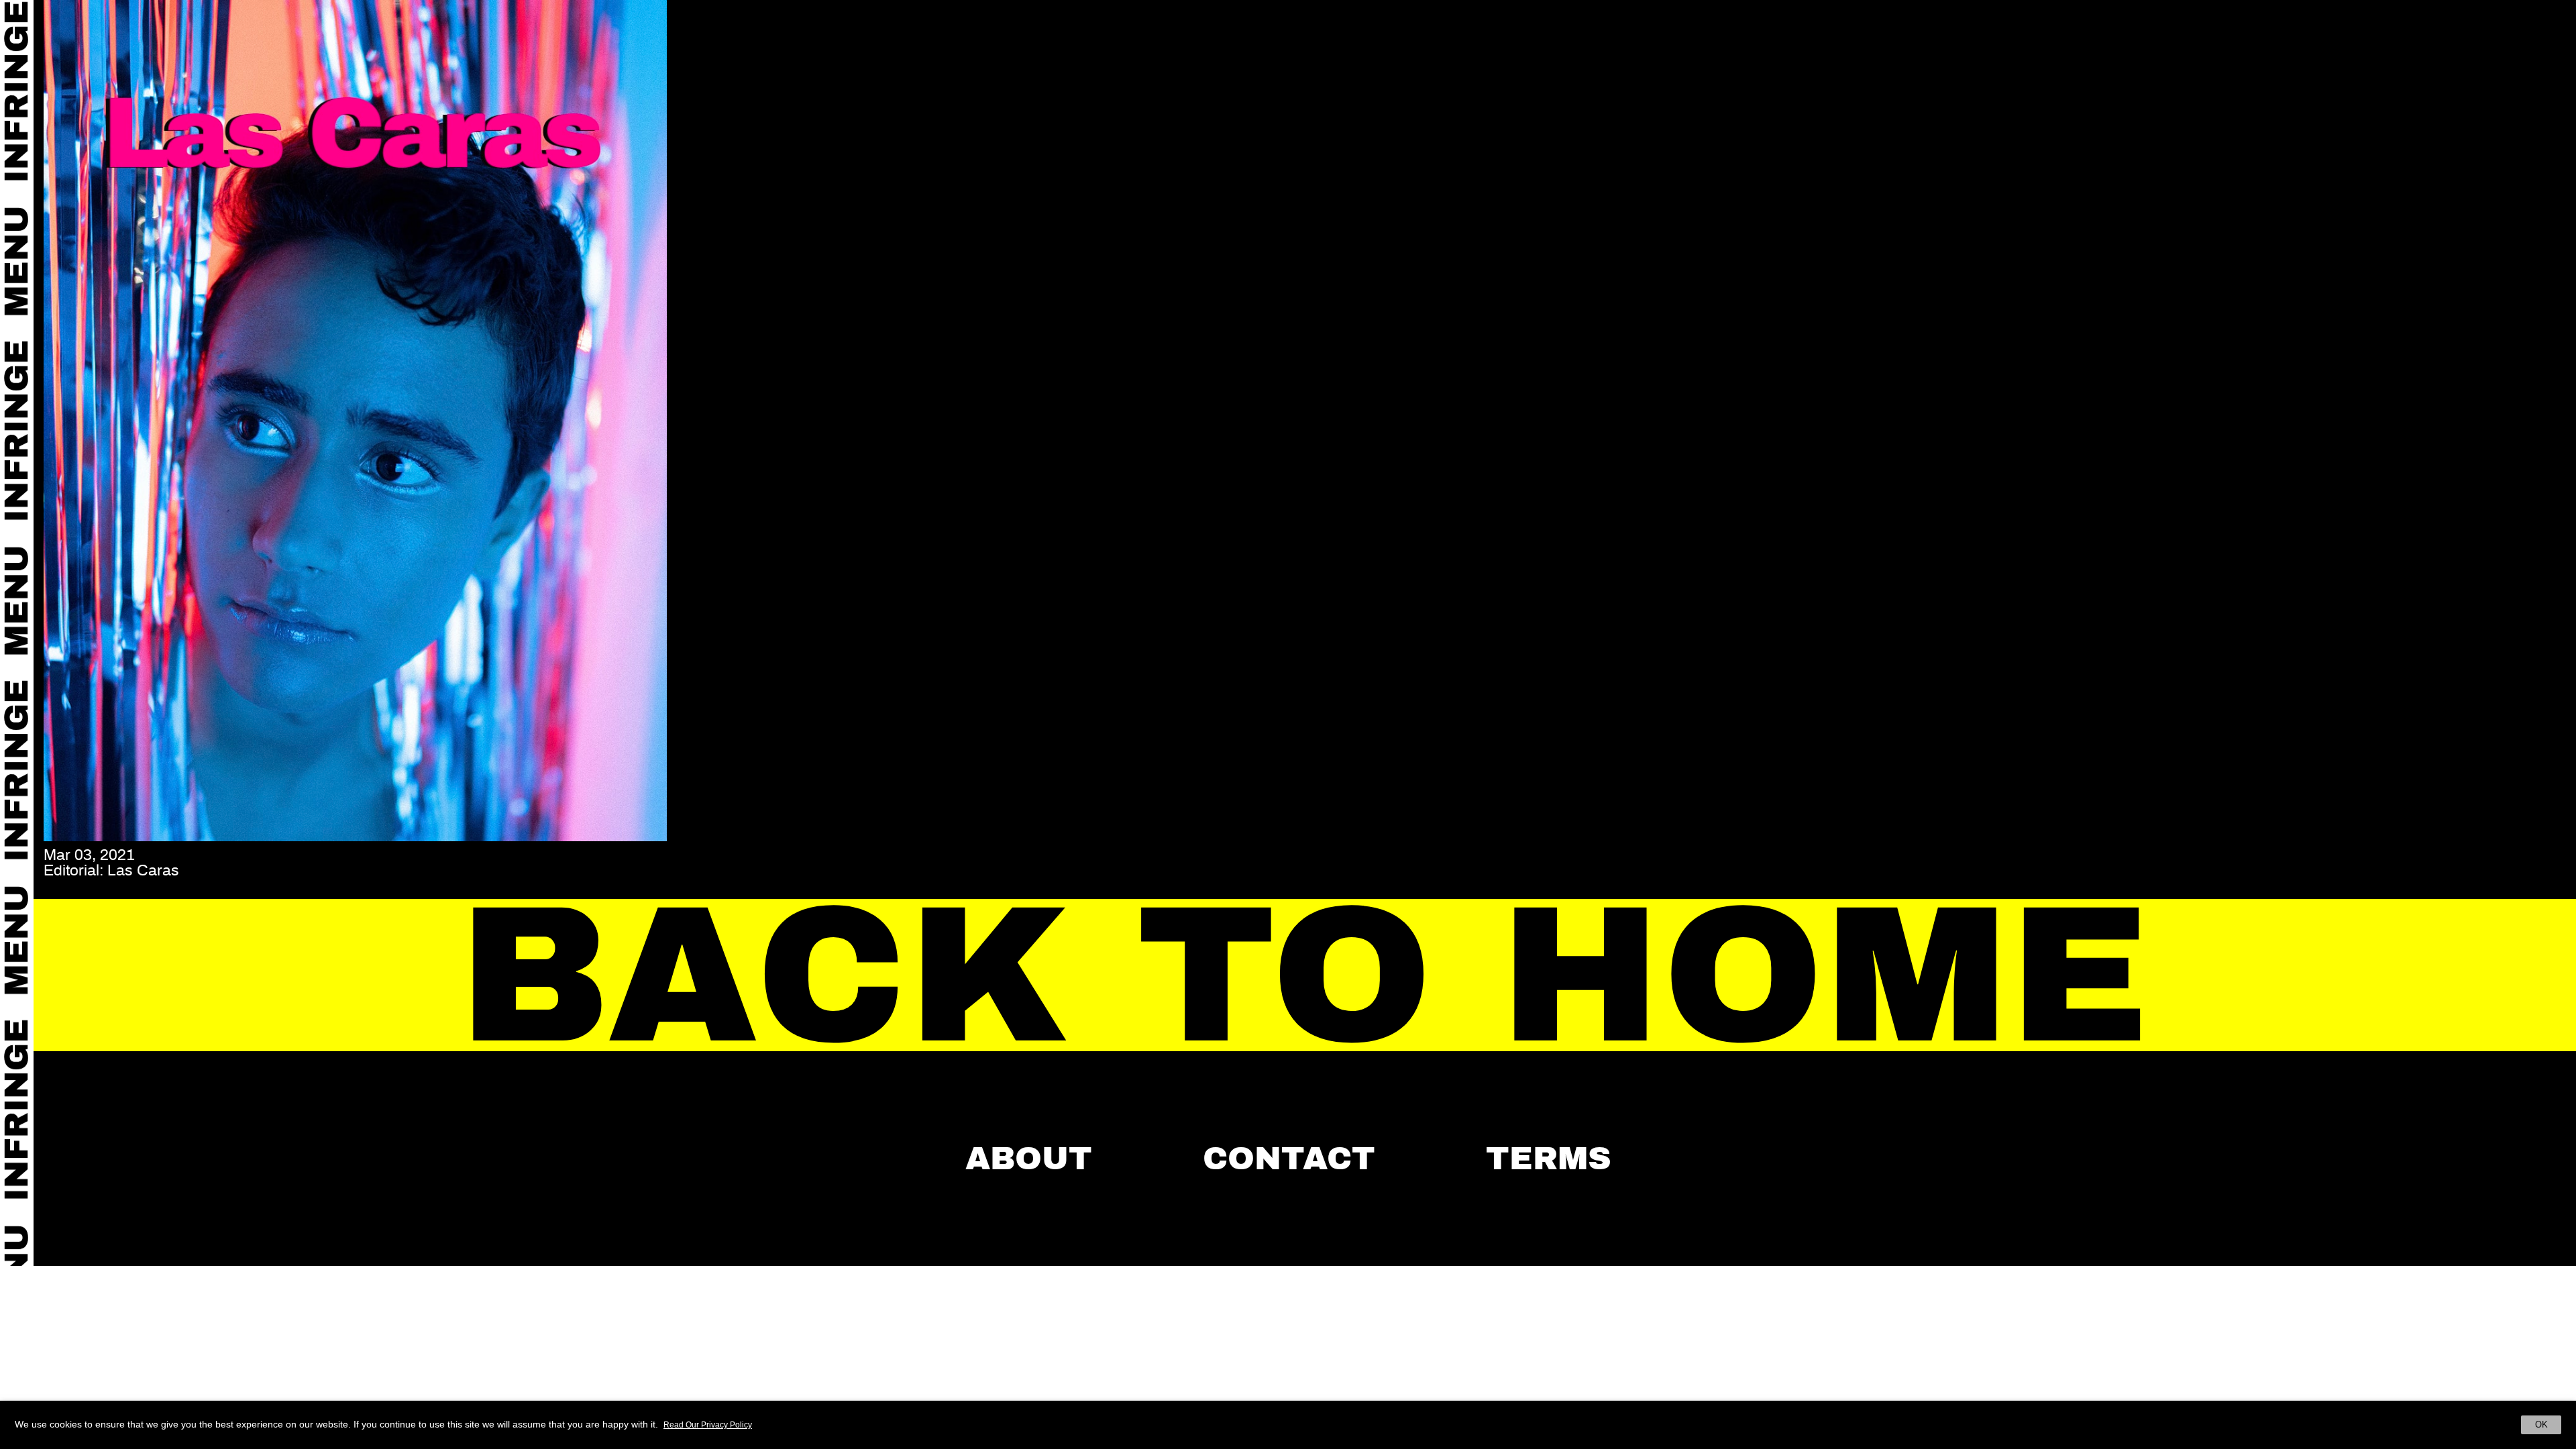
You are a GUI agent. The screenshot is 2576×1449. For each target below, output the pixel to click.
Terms (1549, 1159)
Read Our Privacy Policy (708, 1425)
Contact (1289, 1159)
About (1029, 1159)
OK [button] (2541, 1425)
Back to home (1305, 976)
